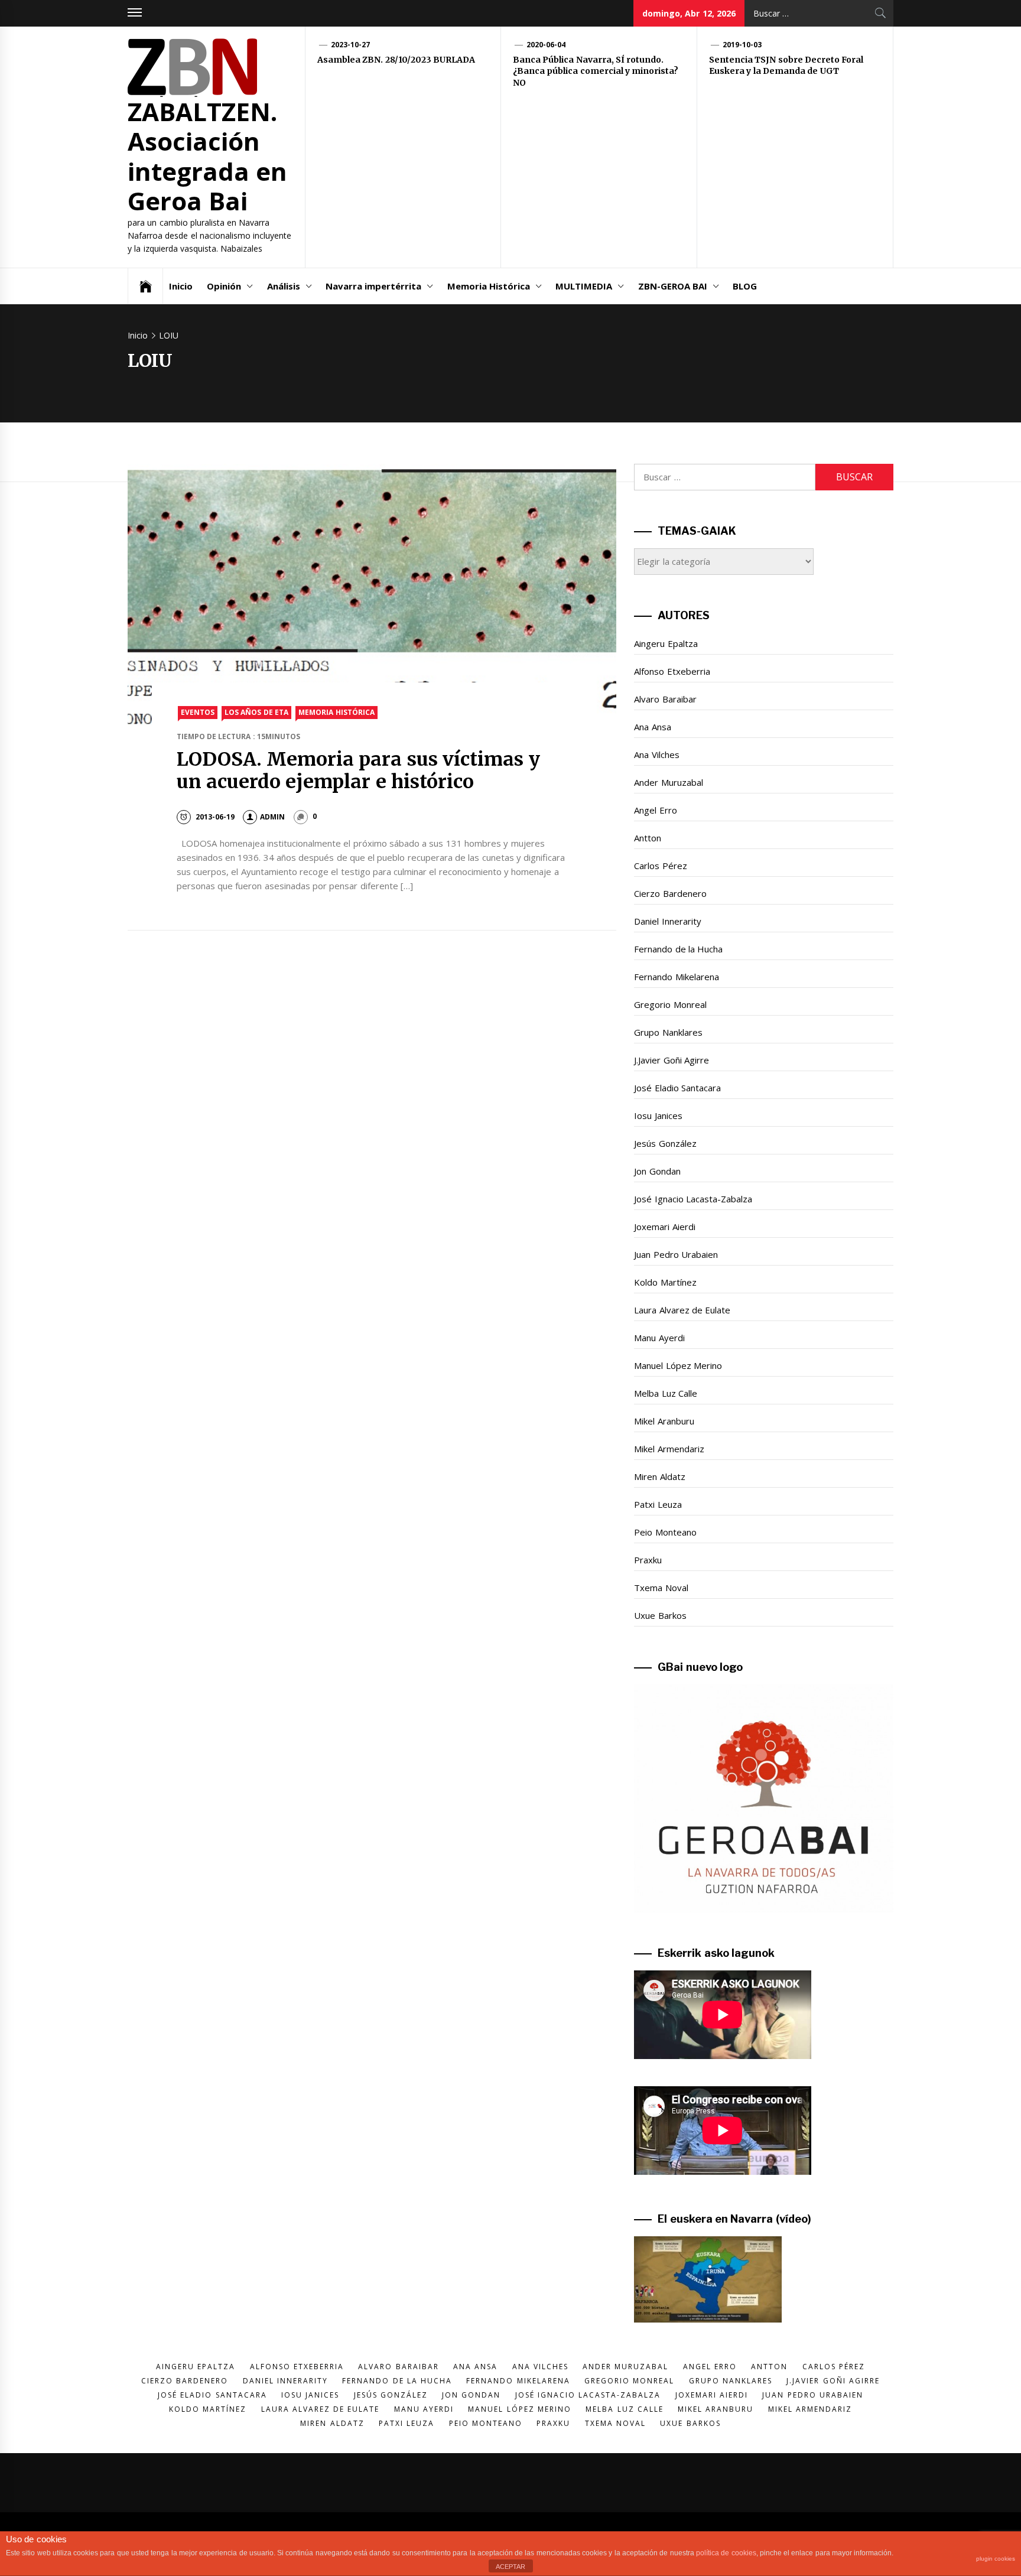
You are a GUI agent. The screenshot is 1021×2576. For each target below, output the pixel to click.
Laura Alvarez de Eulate (682, 1310)
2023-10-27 (350, 45)
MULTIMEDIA (584, 286)
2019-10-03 (742, 45)
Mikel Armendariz (669, 1449)
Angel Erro (655, 810)
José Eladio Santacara (677, 1088)
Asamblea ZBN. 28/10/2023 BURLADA (396, 60)
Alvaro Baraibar (665, 699)
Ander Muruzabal (668, 782)
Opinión (224, 286)
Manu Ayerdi (659, 1338)
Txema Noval (661, 1588)
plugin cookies (996, 2559)
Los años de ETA (256, 712)
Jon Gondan (657, 1171)
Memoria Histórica (489, 286)
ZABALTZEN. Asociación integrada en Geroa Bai (207, 156)
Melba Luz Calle (666, 1393)
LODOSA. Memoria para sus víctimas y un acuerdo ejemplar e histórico (359, 770)
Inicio (181, 286)
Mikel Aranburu (664, 1421)
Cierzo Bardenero (670, 893)
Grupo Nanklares (668, 1032)
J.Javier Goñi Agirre (672, 1060)
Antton (648, 838)
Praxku (648, 1560)
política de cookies (726, 2553)
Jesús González (665, 1143)
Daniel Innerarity (667, 921)
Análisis (284, 286)
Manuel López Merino (678, 1365)
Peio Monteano (665, 1532)
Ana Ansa (652, 727)
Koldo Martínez (665, 1282)
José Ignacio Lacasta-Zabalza (693, 1199)
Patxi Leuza (658, 1504)
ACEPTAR (510, 2567)
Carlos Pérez (660, 866)
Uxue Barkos (660, 1615)
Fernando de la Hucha (678, 949)
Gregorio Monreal (670, 1004)
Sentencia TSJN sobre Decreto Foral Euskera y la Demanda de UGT (786, 66)
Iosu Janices (658, 1115)
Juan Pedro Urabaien (676, 1254)
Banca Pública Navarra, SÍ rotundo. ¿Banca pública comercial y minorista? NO (596, 71)
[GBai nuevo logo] (764, 1798)
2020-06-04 (546, 45)
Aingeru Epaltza (666, 643)
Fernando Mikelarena (676, 977)
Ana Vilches (656, 754)
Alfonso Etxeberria (672, 671)
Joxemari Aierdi (664, 1227)
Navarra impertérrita (373, 286)
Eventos (198, 712)
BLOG (745, 286)
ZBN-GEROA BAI (673, 286)
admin (272, 817)
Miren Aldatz (659, 1476)
